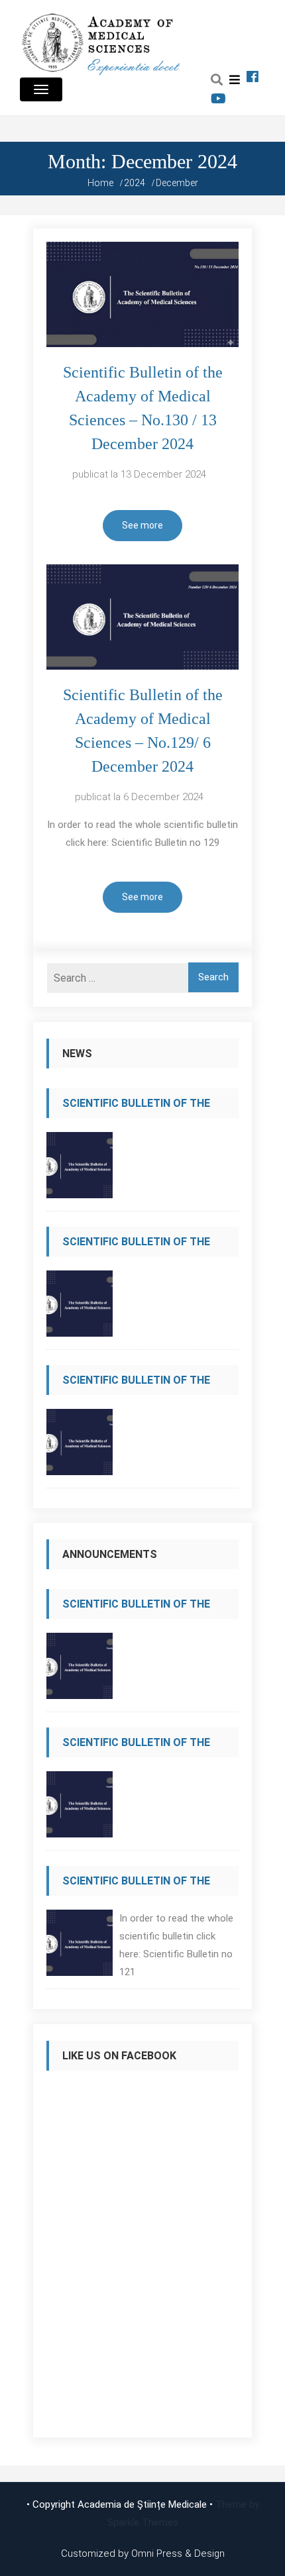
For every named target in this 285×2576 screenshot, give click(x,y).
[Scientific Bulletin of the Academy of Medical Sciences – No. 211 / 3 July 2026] (80, 1307)
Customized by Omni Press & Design (143, 2553)
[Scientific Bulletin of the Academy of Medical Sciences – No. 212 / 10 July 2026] (80, 1169)
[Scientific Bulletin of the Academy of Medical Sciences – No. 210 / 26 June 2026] (80, 1446)
